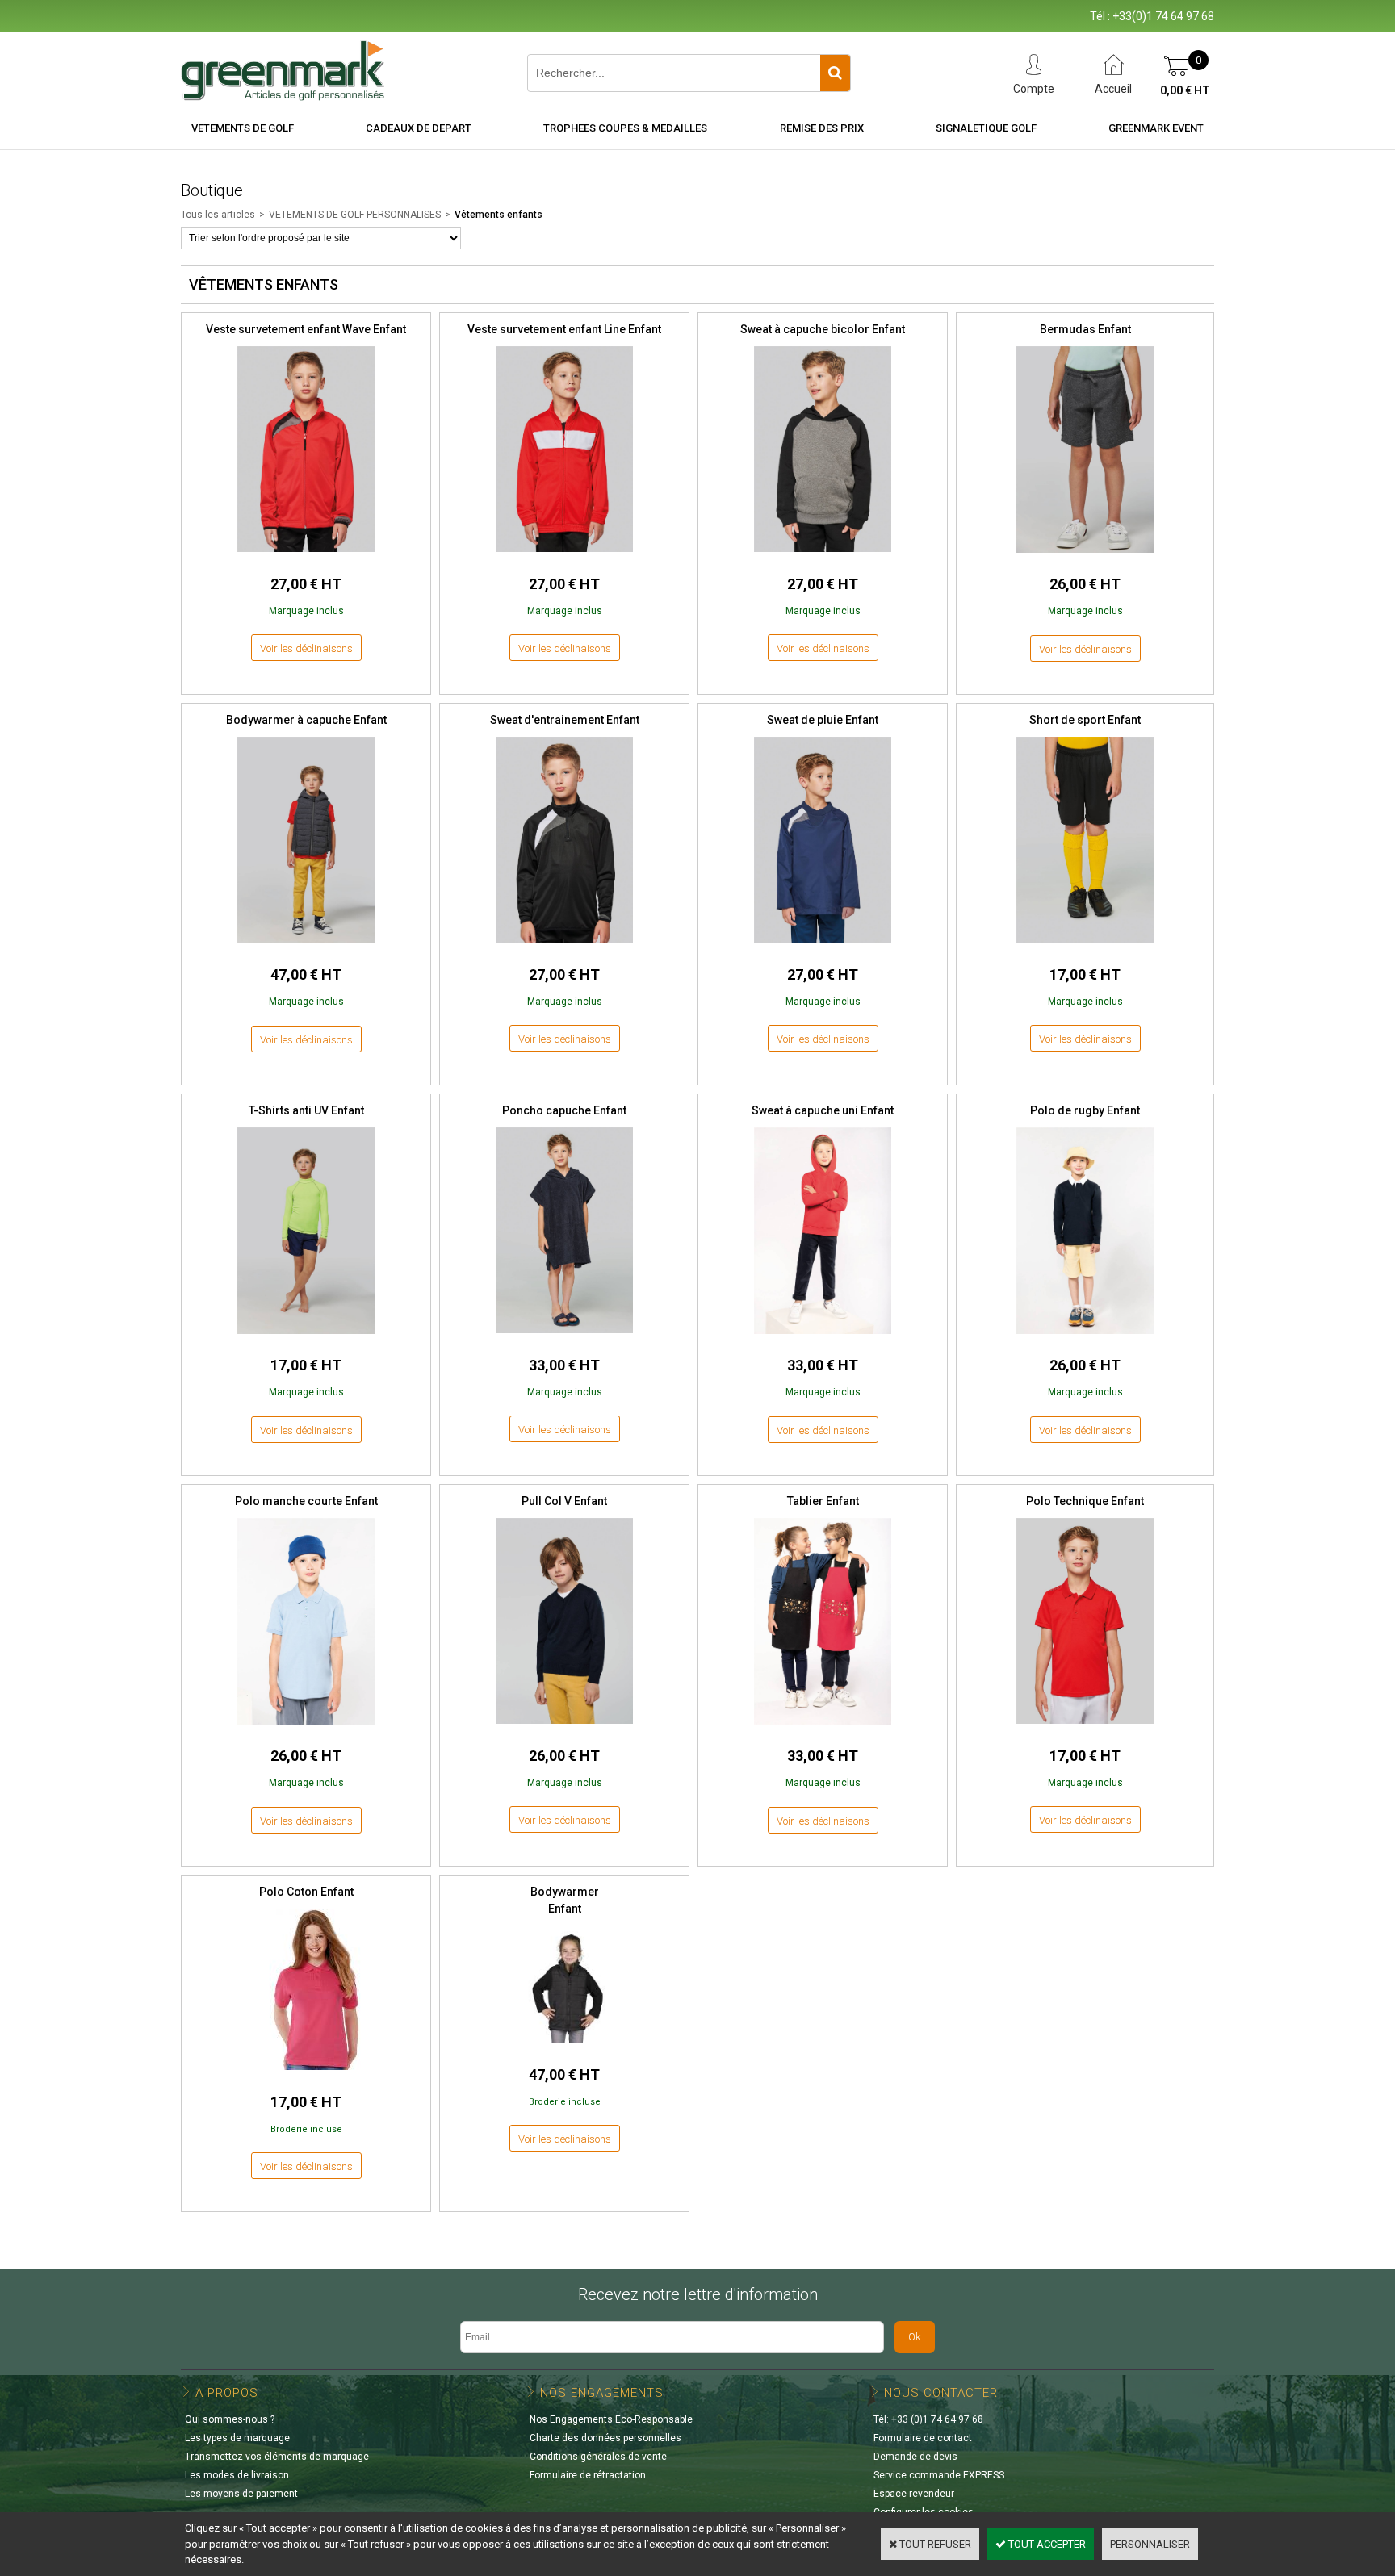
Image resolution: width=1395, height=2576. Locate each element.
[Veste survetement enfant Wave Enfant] (306, 556)
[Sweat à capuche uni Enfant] (823, 1338)
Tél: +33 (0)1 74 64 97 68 (928, 2419)
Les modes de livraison (237, 2475)
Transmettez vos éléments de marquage (277, 2457)
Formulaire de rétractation (588, 2475)
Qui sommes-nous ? (230, 2419)
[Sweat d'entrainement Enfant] (564, 947)
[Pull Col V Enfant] (564, 1728)
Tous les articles (218, 215)
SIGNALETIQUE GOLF (986, 128)
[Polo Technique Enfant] (1085, 1728)
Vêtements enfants (499, 215)
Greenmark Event (1156, 128)
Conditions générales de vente (598, 2457)
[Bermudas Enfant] (1085, 557)
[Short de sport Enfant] (1085, 947)
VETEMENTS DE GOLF (243, 128)
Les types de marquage (237, 2438)
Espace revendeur (914, 2494)
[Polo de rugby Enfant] (1085, 1338)
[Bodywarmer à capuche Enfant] (306, 948)
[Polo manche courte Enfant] (306, 1729)
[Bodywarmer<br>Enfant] (564, 2047)
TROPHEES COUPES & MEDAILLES (625, 128)
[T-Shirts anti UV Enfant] (306, 1338)
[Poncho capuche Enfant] (564, 1338)
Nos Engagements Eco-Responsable (611, 2419)
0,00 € (1185, 90)
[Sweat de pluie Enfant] (823, 947)
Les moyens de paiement (241, 2494)
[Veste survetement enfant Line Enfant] (564, 556)
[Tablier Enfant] (823, 1729)
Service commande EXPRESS (939, 2475)
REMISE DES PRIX (822, 128)
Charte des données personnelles (605, 2438)
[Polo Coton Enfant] (306, 2074)
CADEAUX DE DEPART (419, 128)
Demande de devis (915, 2457)
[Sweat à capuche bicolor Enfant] (823, 556)
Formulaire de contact (923, 2438)
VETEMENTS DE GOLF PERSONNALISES (355, 215)
